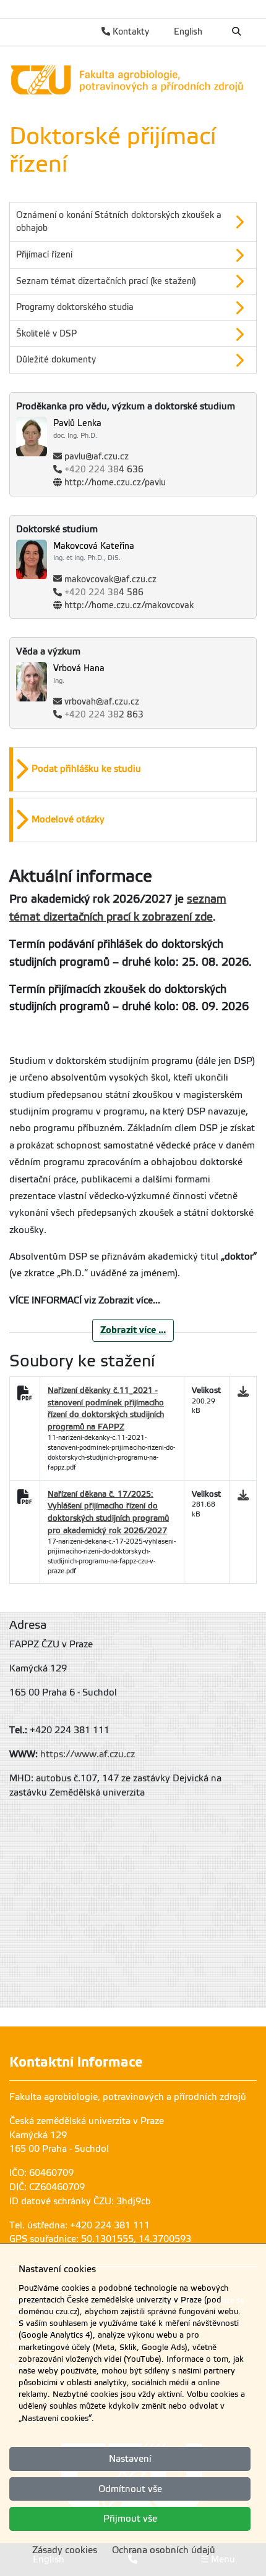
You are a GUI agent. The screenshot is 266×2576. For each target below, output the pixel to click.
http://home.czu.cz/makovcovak (129, 605)
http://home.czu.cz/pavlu (115, 483)
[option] (133, 222)
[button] (133, 222)
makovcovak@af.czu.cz (110, 579)
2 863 (104, 715)
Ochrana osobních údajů (164, 2550)
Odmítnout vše (130, 2489)
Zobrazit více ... (133, 1330)
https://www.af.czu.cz (88, 1754)
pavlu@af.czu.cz (97, 457)
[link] (133, 80)
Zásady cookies (65, 2550)
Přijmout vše (130, 2519)
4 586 (104, 592)
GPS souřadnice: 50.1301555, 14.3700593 (100, 2239)
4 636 (104, 470)
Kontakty (130, 31)
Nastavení (130, 2459)
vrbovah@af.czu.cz (102, 702)
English (188, 31)
